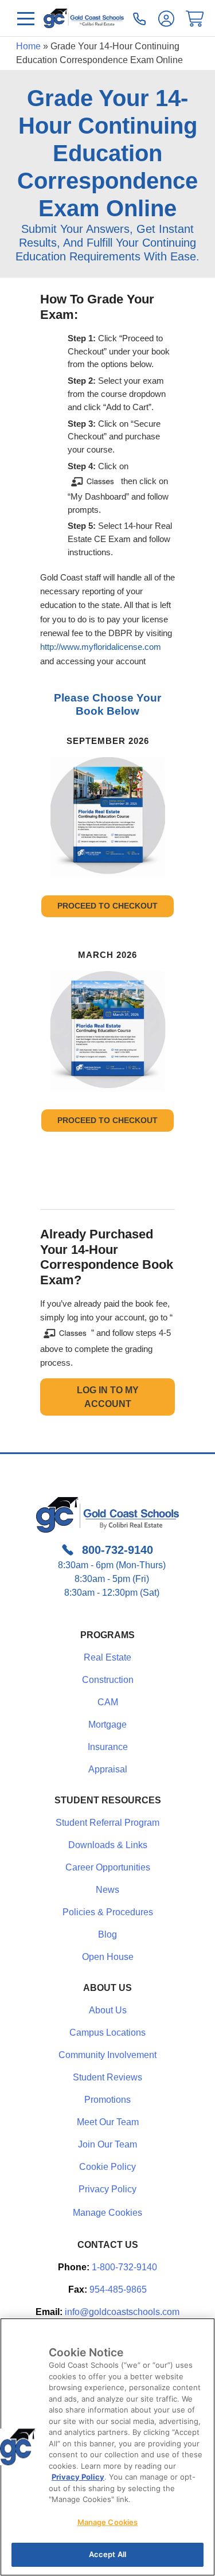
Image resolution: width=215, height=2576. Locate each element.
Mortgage (107, 1725)
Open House (108, 1957)
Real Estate (107, 1657)
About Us (108, 2010)
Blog (107, 1934)
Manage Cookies (107, 2213)
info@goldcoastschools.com (122, 2312)
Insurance (108, 1747)
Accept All (107, 2554)
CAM (108, 1702)
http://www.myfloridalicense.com (101, 647)
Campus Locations (107, 2033)
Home (28, 46)
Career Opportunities (108, 1867)
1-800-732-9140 (124, 2267)
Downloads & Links (108, 1845)
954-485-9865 (118, 2289)
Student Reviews (107, 2077)
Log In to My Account (108, 1397)
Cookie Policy (107, 2167)
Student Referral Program (107, 1823)
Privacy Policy (107, 2189)
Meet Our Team (108, 2122)
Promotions (107, 2100)
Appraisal (108, 1769)
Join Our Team (107, 2144)
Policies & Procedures (108, 1912)
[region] (107, 2447)
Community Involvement (107, 2055)
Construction (108, 1680)
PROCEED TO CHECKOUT (107, 906)
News (107, 1890)
